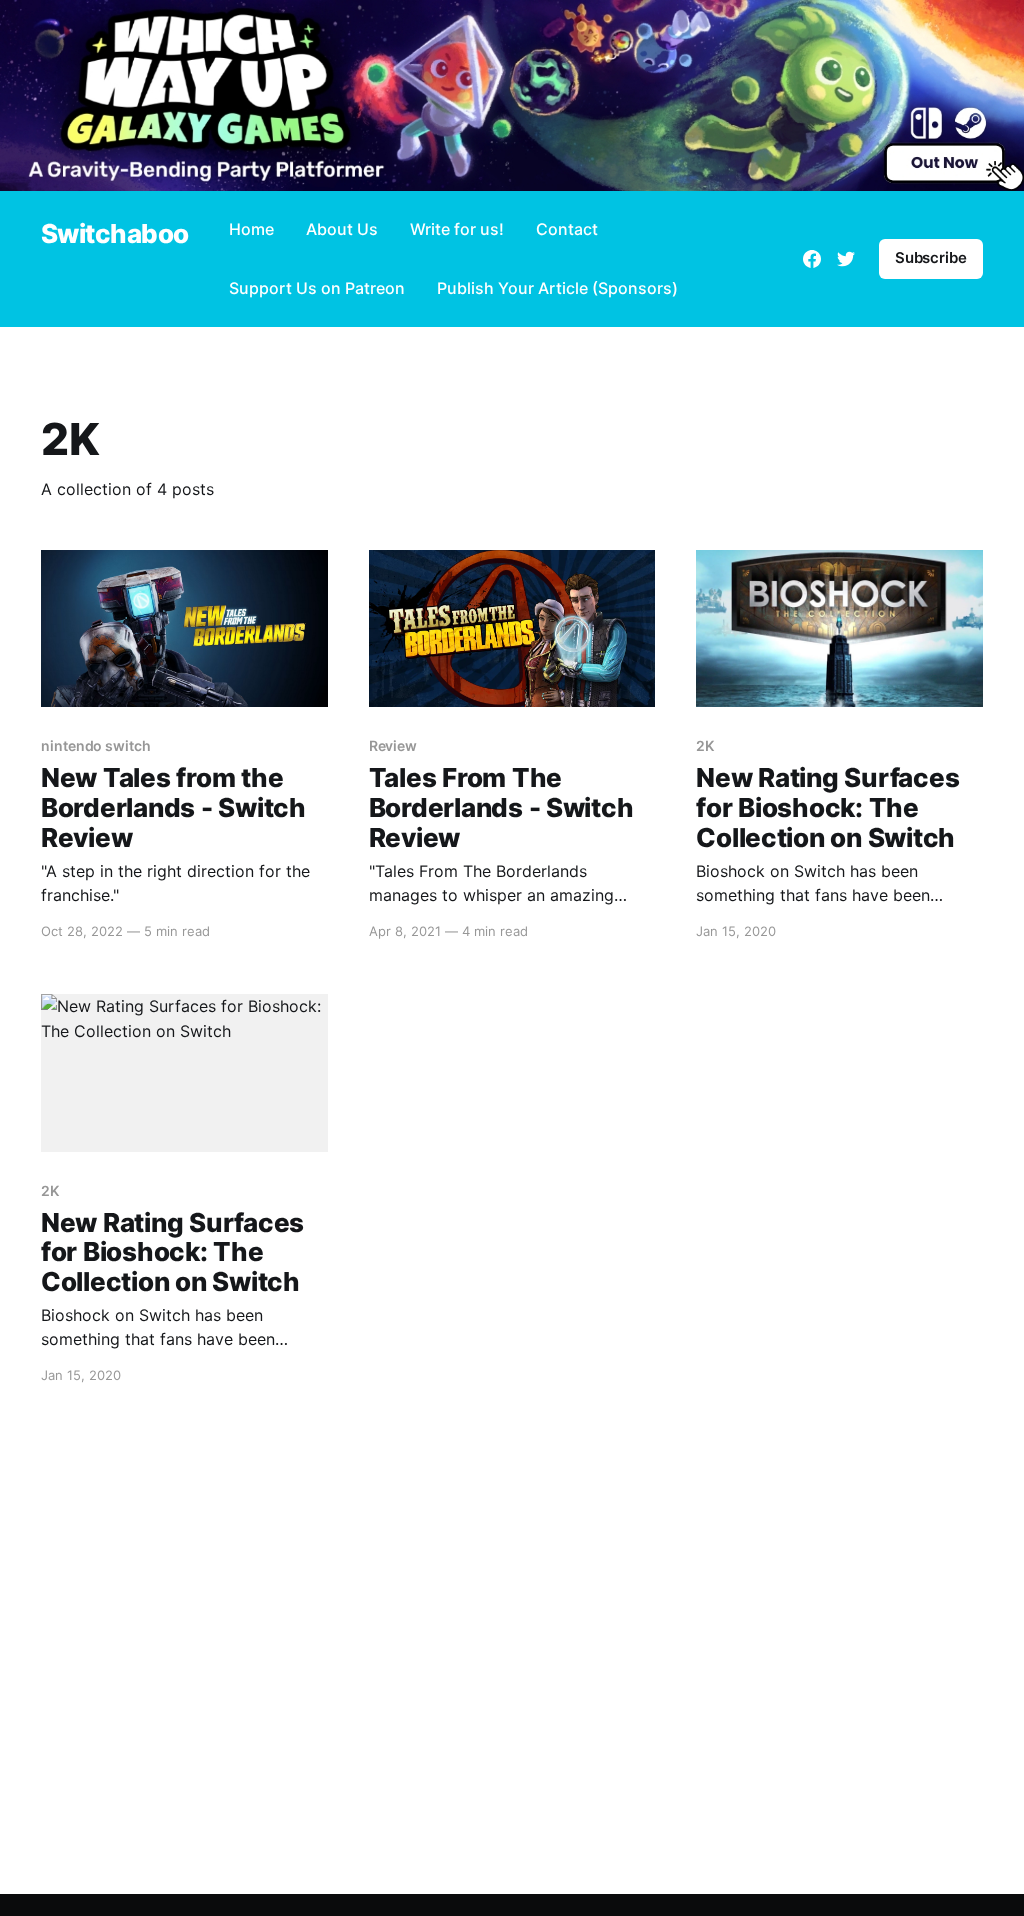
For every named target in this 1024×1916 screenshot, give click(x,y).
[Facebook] (812, 259)
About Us (342, 229)
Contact (567, 229)
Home (251, 229)
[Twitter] (846, 259)
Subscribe (931, 257)
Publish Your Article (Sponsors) (557, 288)
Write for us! (457, 229)
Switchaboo (115, 234)
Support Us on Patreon (317, 288)
